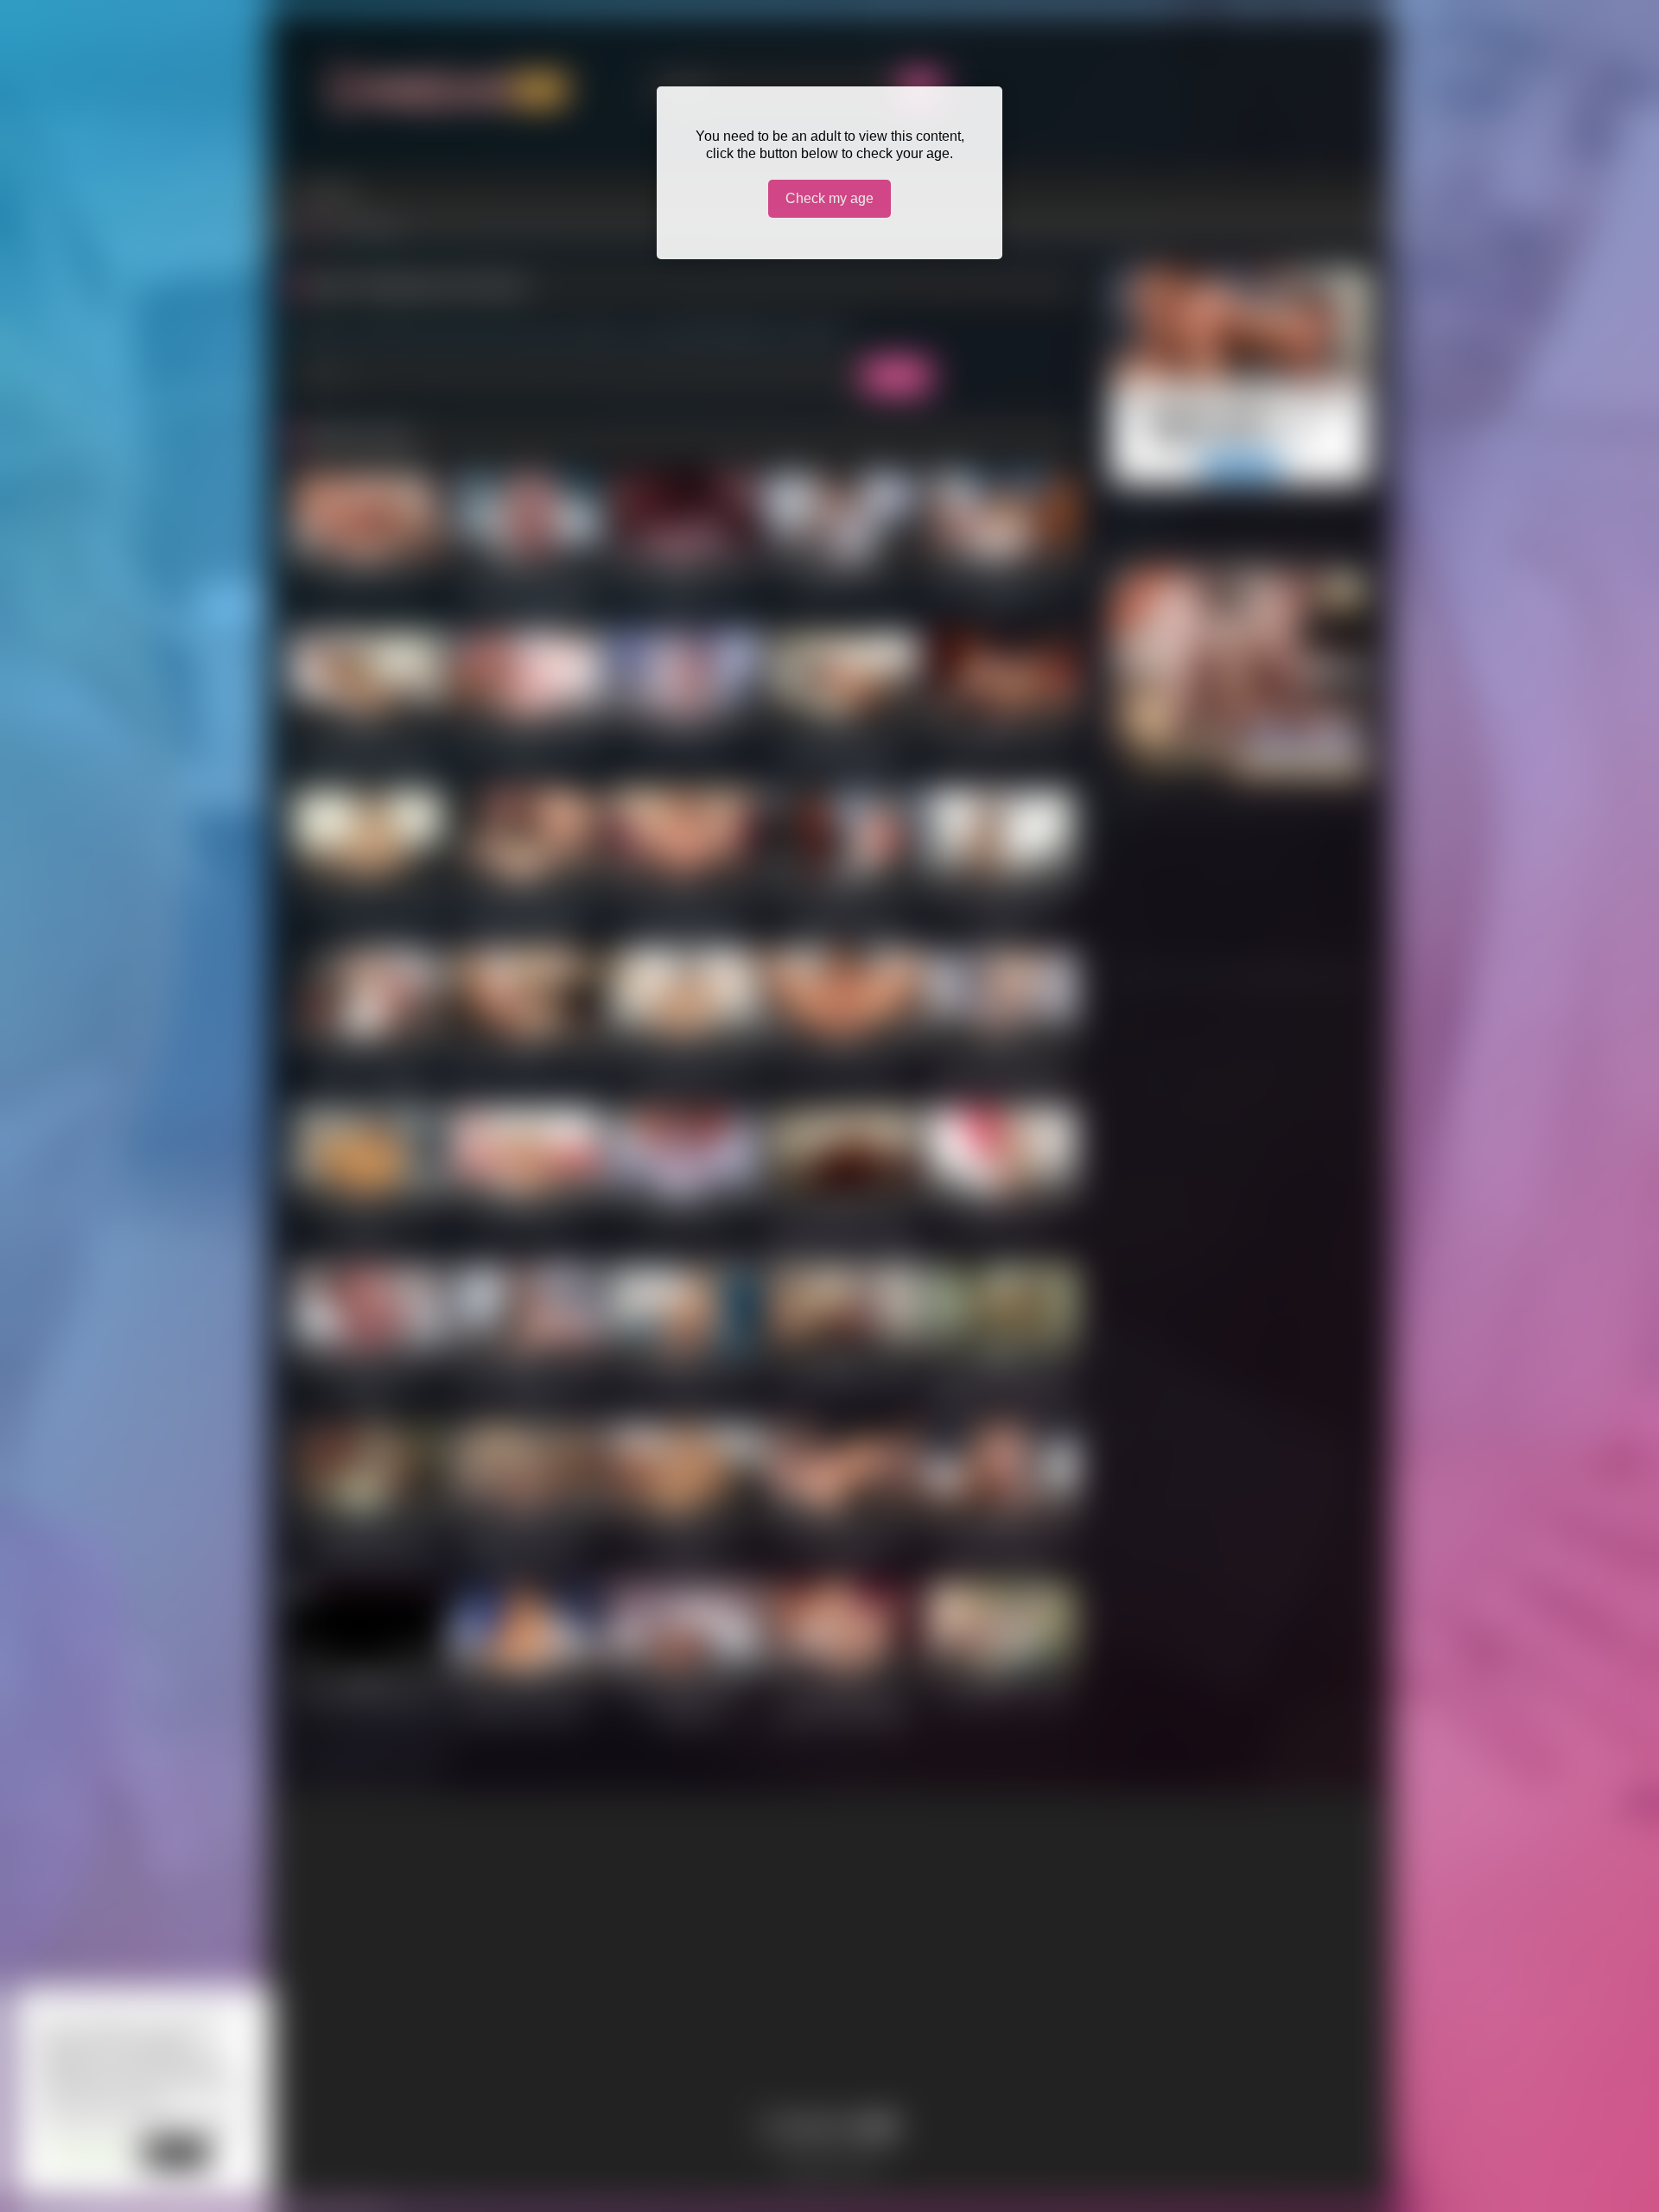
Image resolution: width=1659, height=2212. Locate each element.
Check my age (829, 198)
